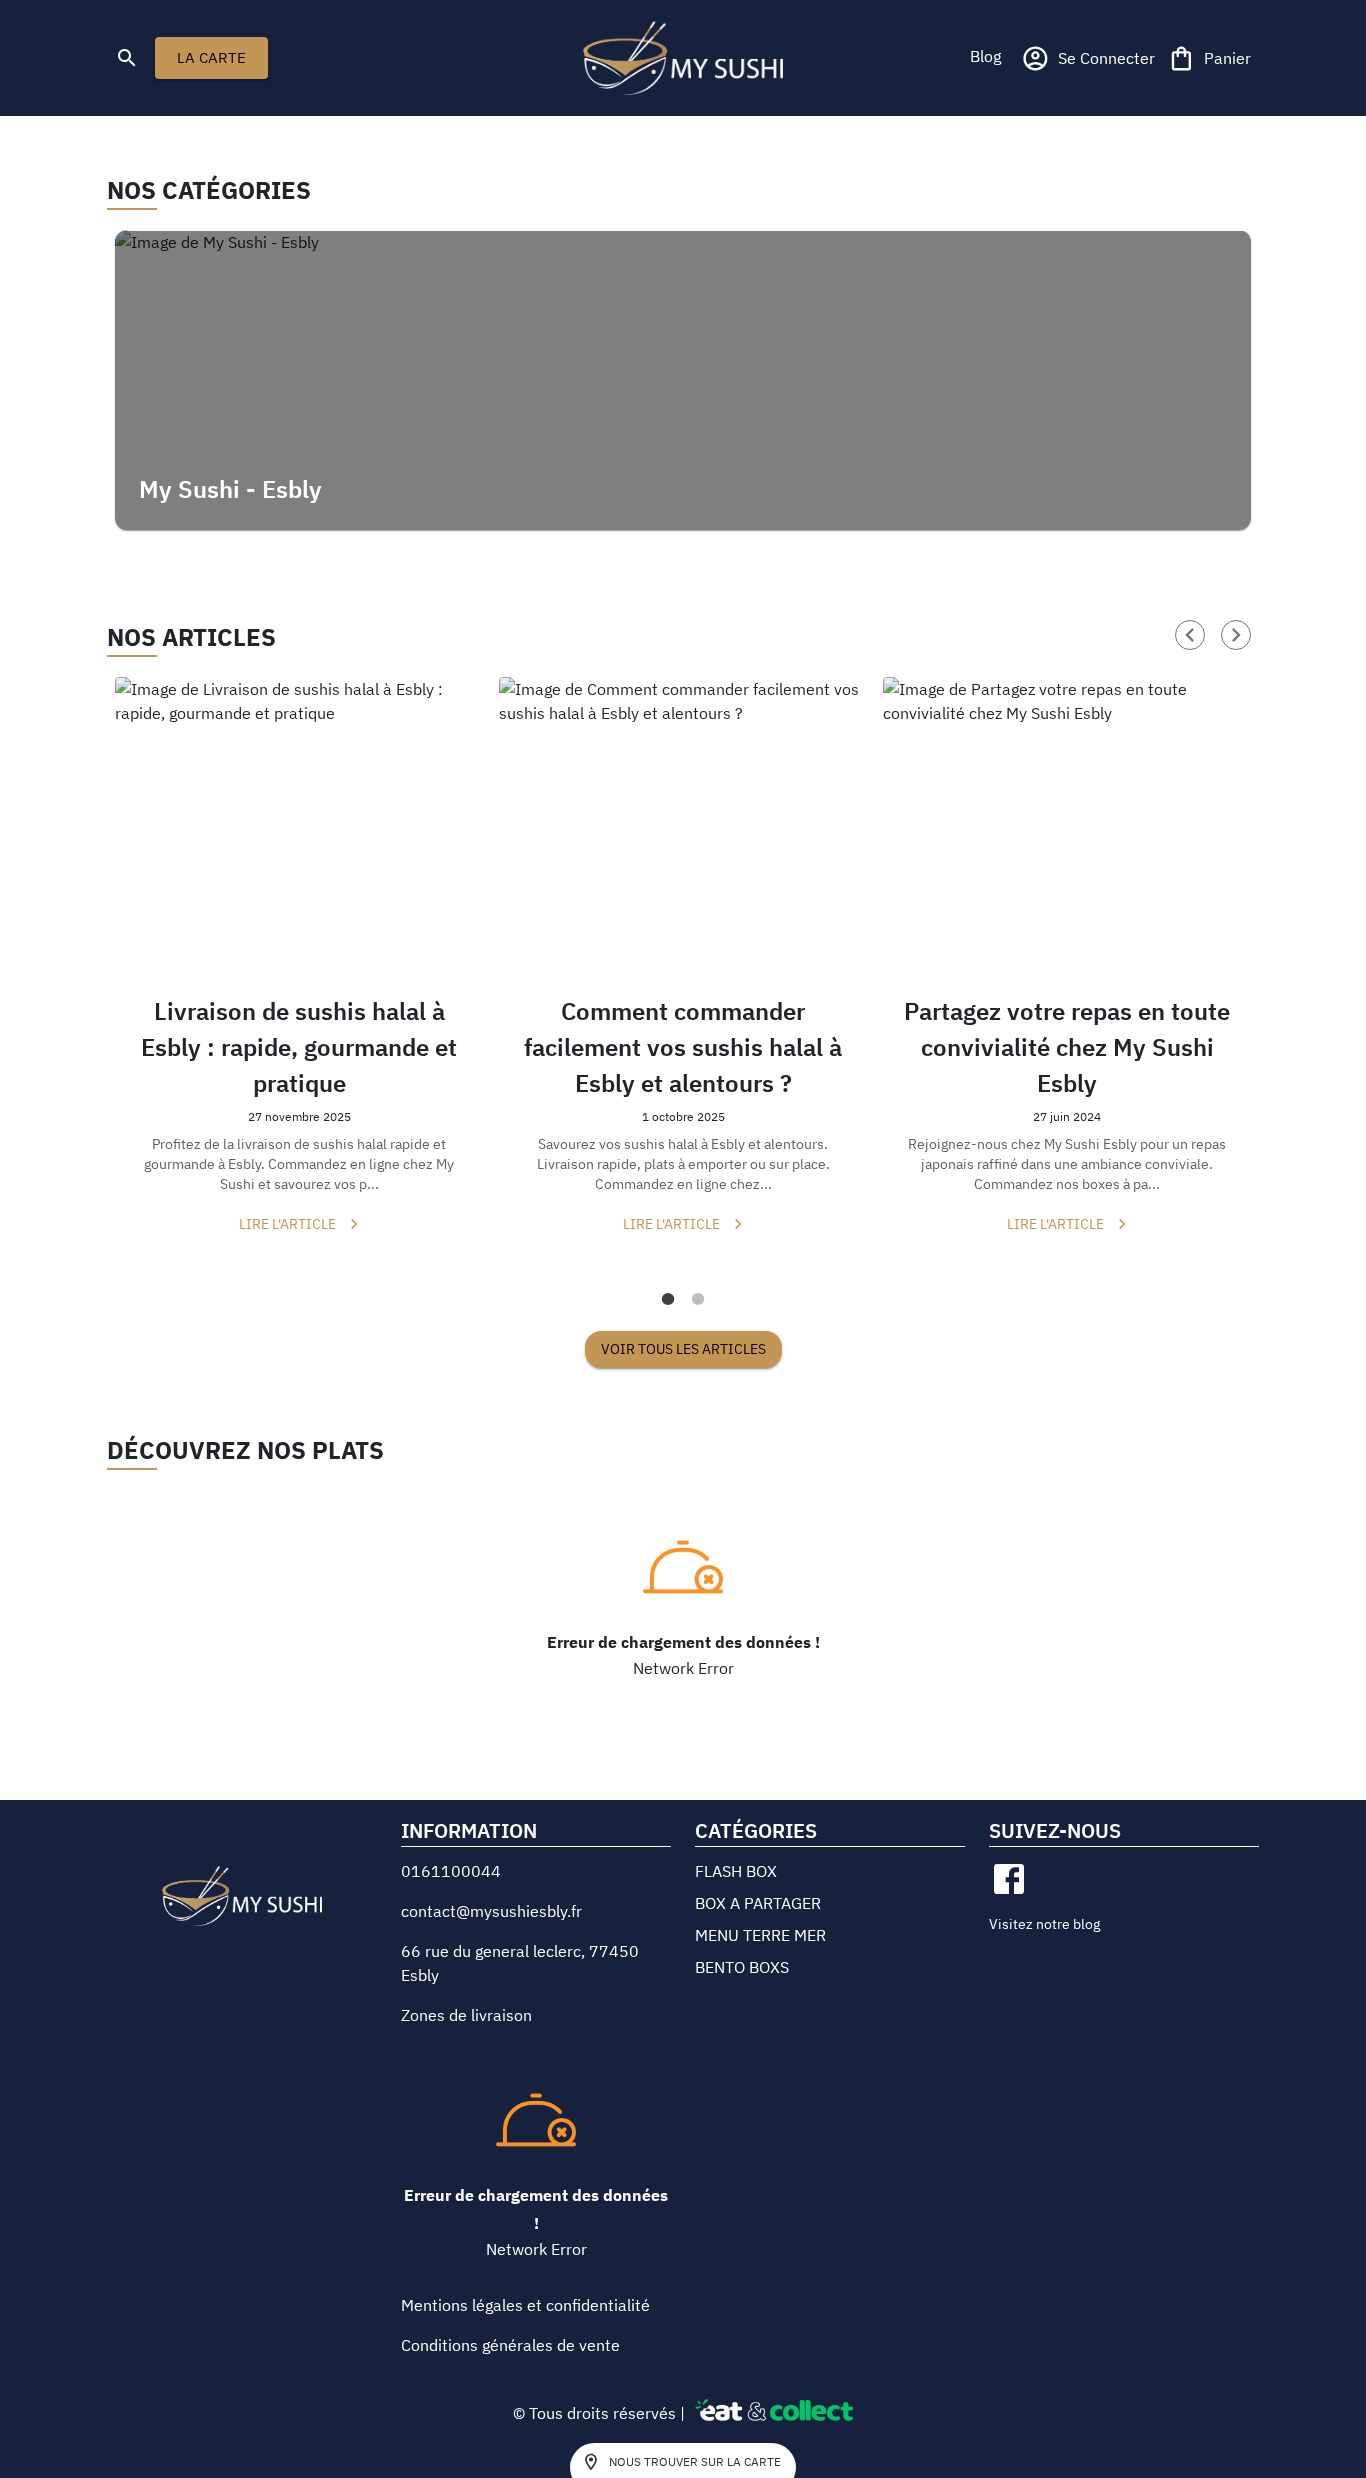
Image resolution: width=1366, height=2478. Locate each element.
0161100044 (451, 1871)
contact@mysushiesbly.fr (491, 1911)
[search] (127, 58)
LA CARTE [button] (211, 57)
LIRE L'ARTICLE (287, 1224)
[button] (985, 56)
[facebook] (1009, 1879)
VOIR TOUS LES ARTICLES (683, 1349)
